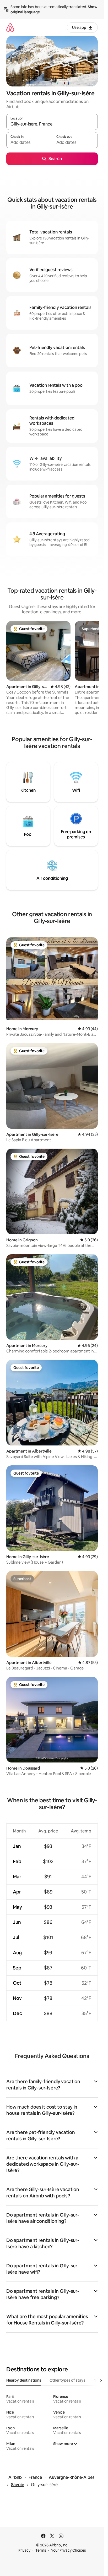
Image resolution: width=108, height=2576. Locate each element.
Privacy (24, 2550)
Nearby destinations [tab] (24, 2380)
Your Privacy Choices (69, 2550)
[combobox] (52, 124)
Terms (41, 2550)
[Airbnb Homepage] (10, 27)
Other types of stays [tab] (67, 2380)
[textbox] (29, 143)
